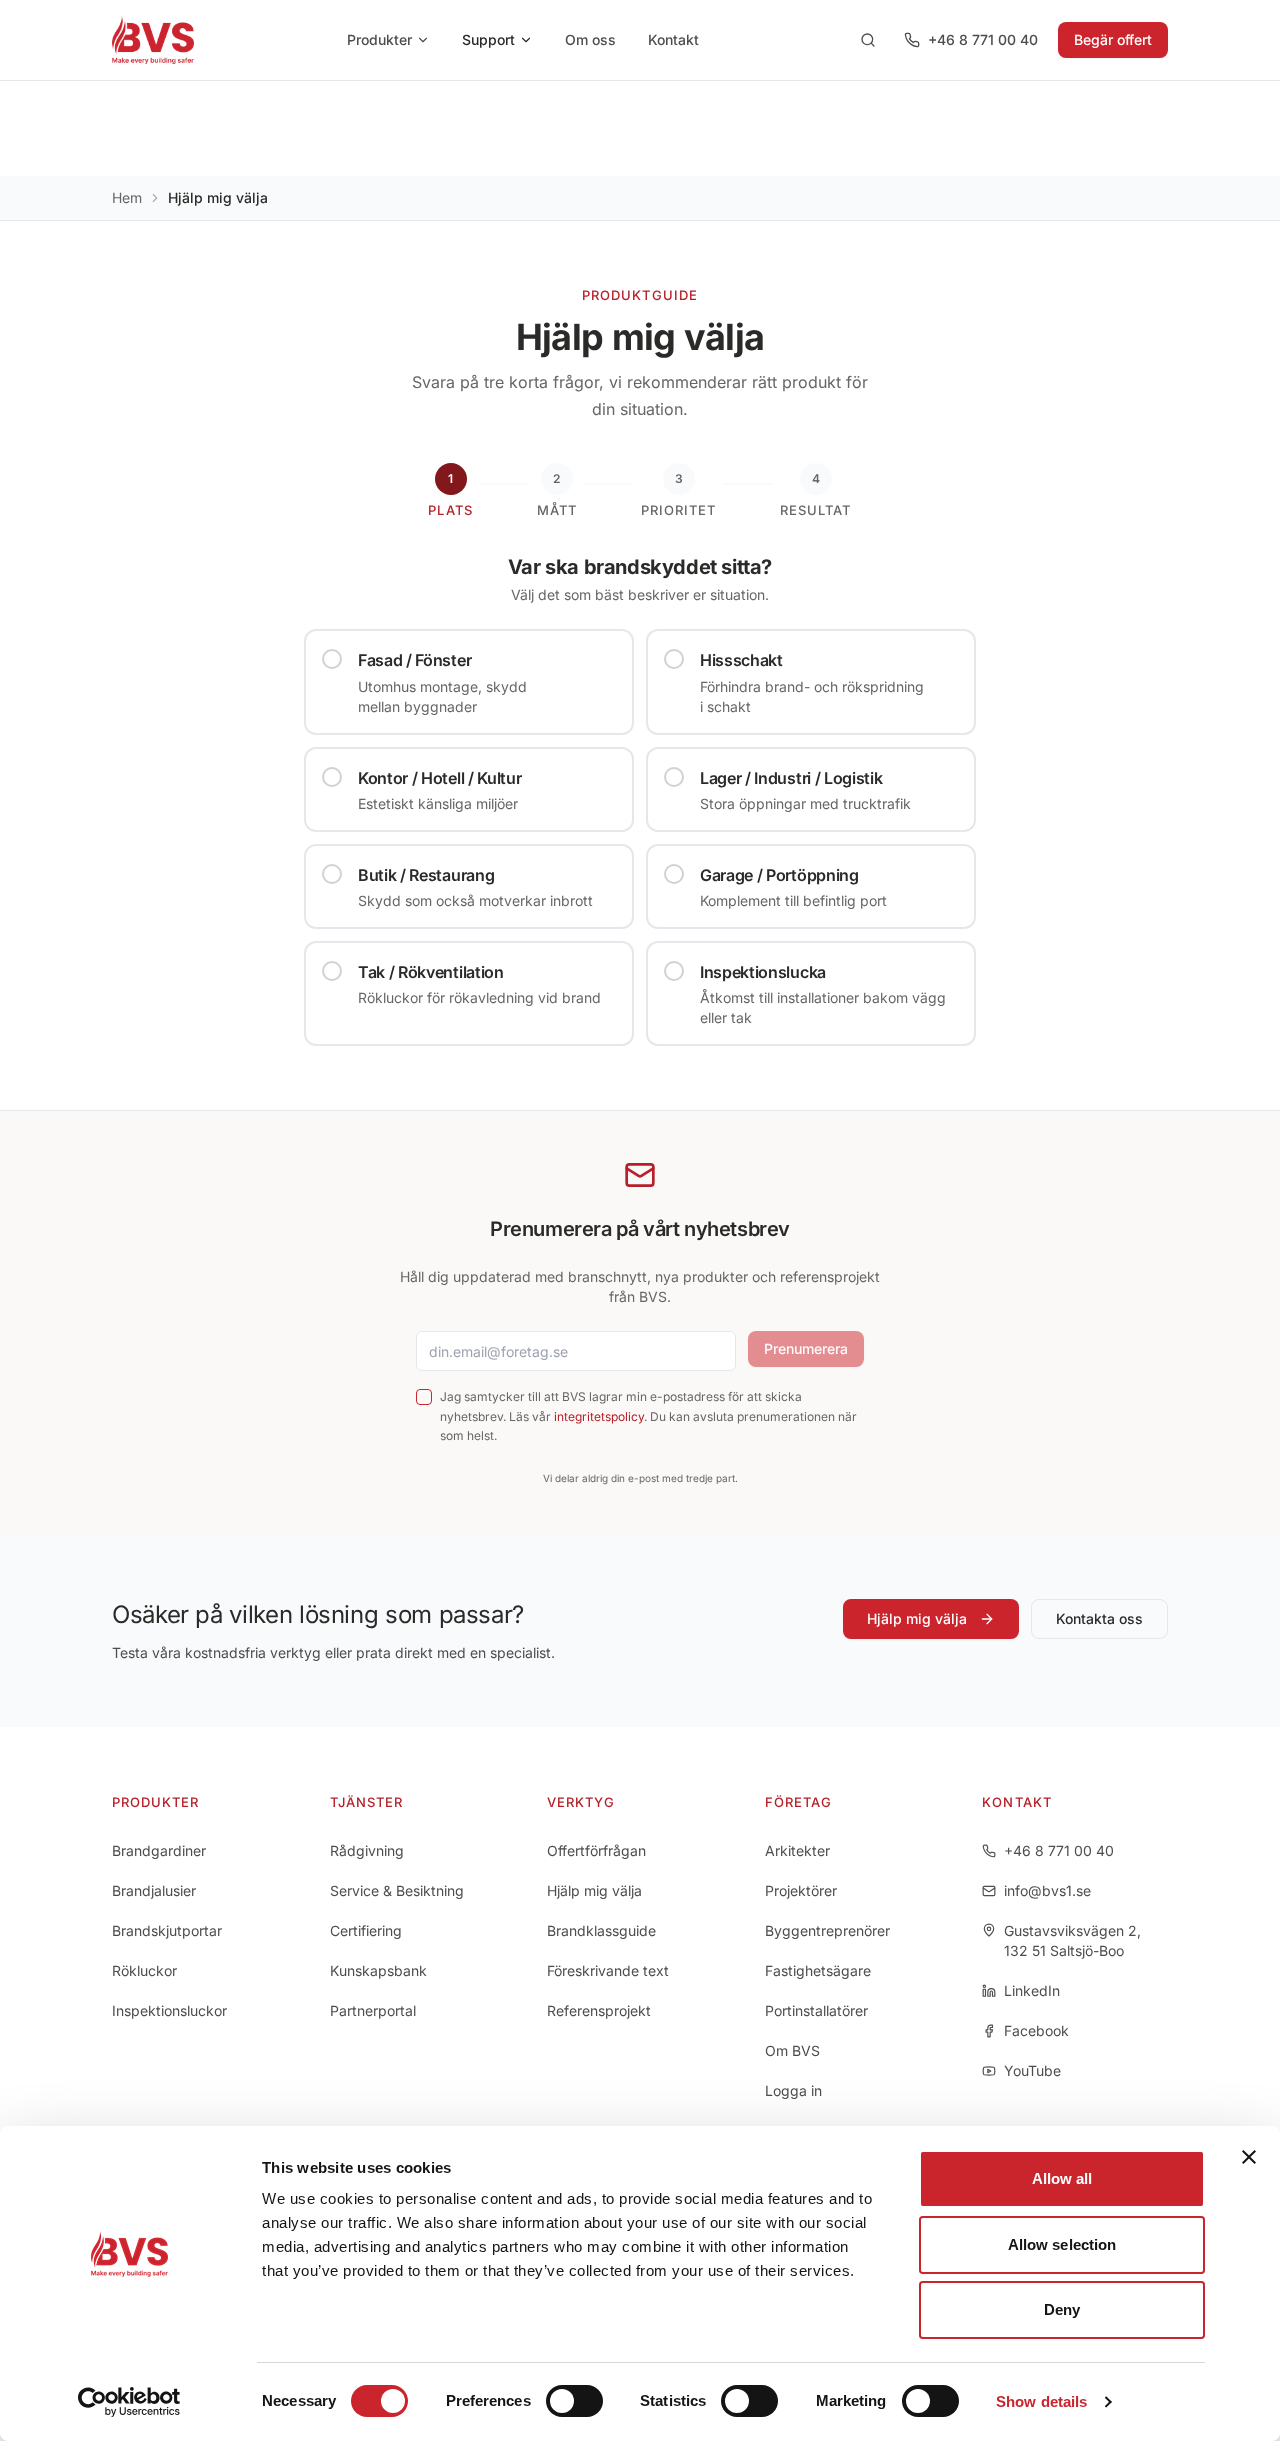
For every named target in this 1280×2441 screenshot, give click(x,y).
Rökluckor (144, 1970)
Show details (1041, 2401)
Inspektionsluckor (169, 2010)
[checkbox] (424, 1397)
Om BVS (792, 2050)
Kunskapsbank (378, 1970)
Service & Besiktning (397, 1890)
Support (488, 39)
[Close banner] (1249, 2157)
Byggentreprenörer (827, 1930)
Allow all (1062, 2178)
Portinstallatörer (816, 2010)
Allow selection (1062, 2244)
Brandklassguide (601, 1930)
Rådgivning (367, 1850)
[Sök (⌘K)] (868, 40)
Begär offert (1113, 39)
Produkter (379, 39)
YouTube (1032, 2070)
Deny (1062, 2309)
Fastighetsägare (818, 1970)
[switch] (574, 2401)
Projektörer (801, 1890)
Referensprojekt (599, 2010)
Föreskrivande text (608, 1970)
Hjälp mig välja (917, 1618)
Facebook (1036, 2030)
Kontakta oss (1099, 1618)
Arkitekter (797, 1850)
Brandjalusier (154, 1890)
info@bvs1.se (1047, 1890)
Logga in (793, 2090)
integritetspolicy (599, 1416)
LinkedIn (1032, 1990)
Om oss (590, 39)
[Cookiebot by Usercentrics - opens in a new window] (129, 2402)
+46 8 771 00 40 (983, 39)
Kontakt (673, 39)
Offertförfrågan (596, 1850)
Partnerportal (373, 2010)
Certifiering (366, 1930)
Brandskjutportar (167, 1930)
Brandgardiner (159, 1850)
